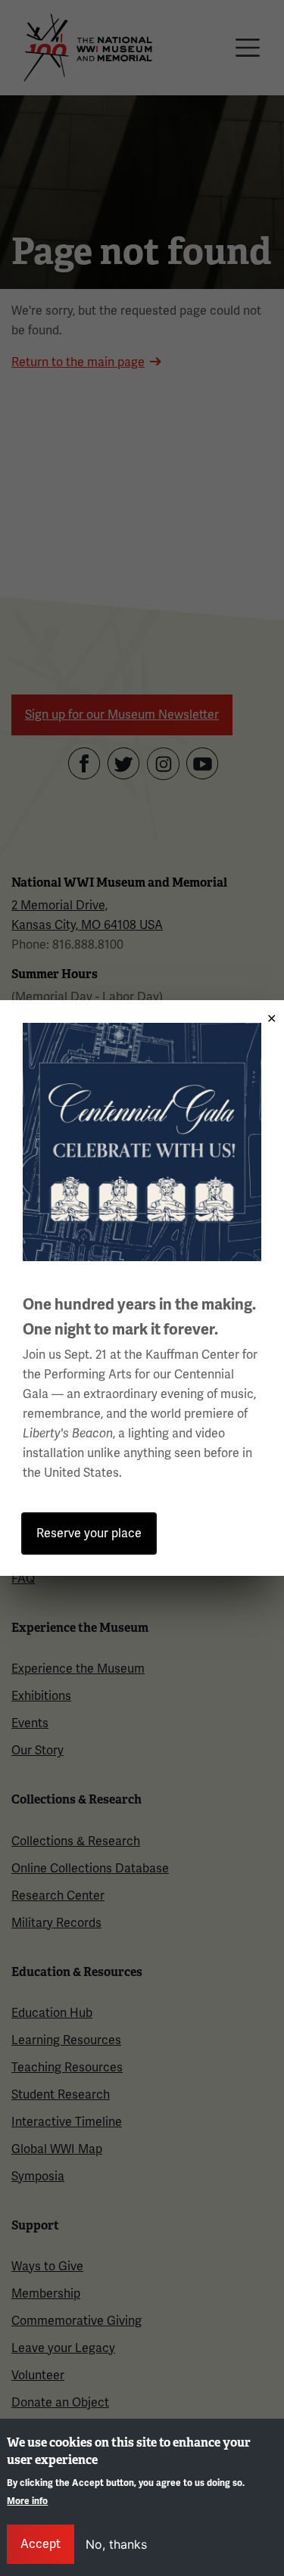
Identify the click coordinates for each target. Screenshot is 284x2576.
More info (27, 2501)
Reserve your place (89, 1533)
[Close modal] (267, 1013)
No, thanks (116, 2544)
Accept (41, 2544)
